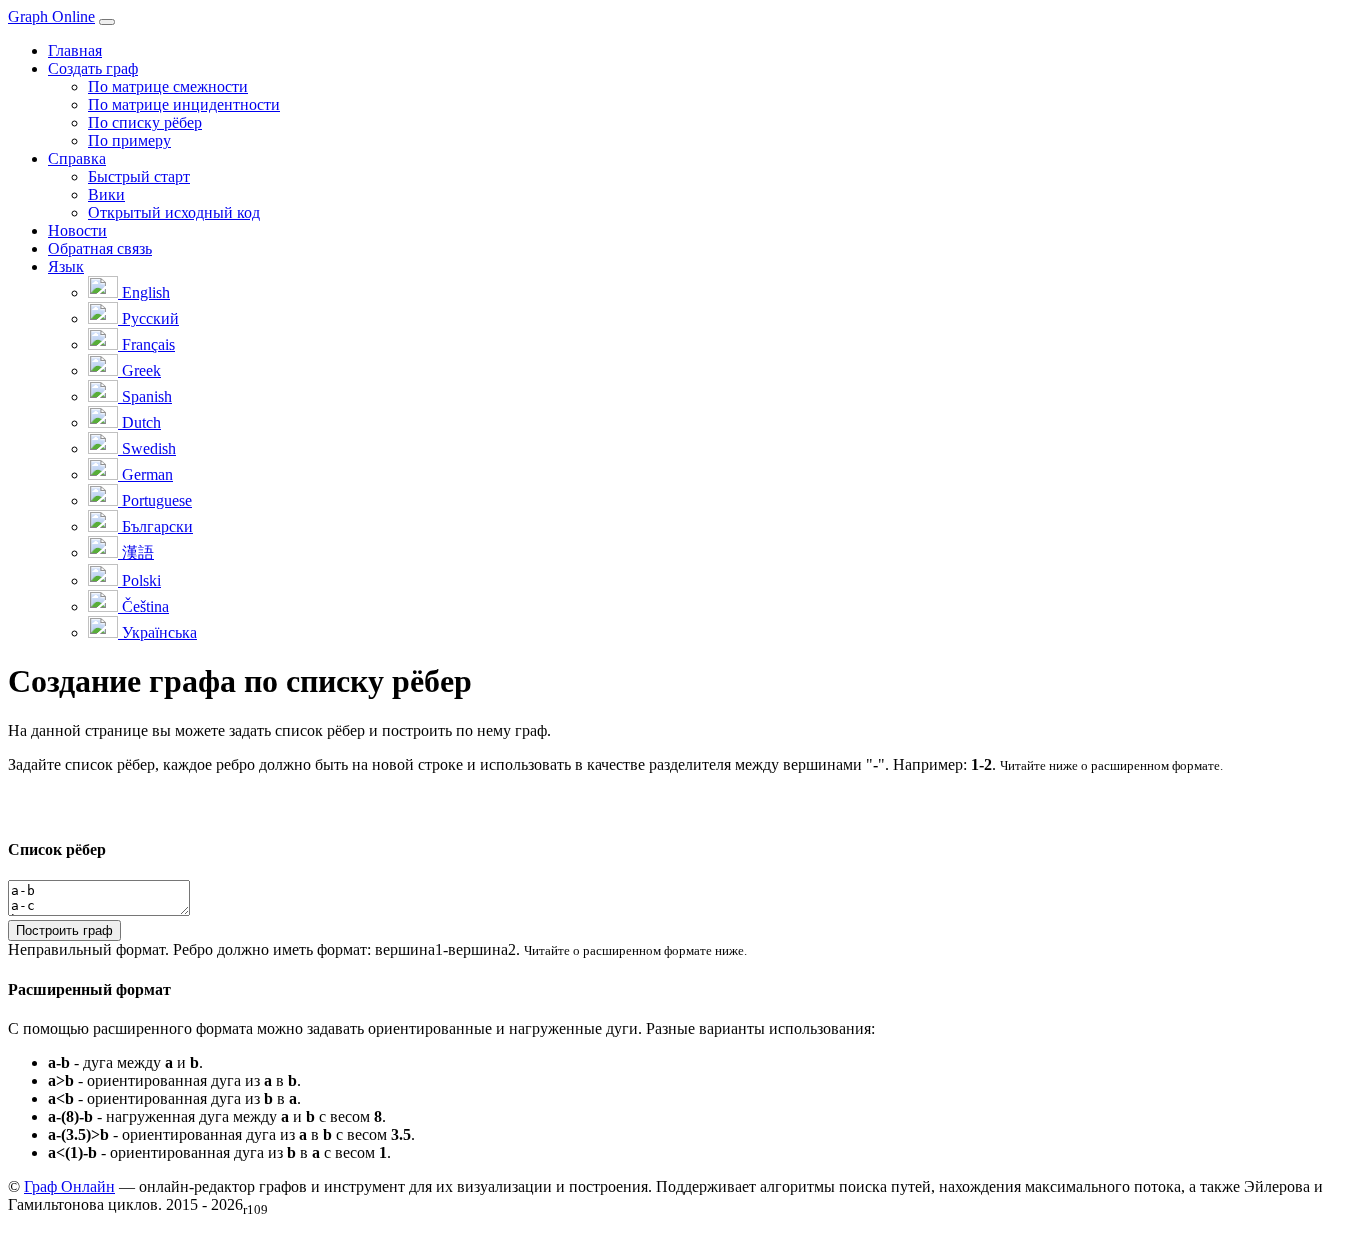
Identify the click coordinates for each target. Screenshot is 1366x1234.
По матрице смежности (168, 86)
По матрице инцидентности (184, 104)
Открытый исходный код (174, 212)
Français (146, 344)
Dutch (139, 422)
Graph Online (51, 16)
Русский (148, 318)
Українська (157, 632)
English (144, 292)
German (145, 474)
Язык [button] (66, 266)
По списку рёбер (145, 122)
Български (155, 526)
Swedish (147, 448)
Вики (106, 194)
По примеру (129, 140)
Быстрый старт (139, 176)
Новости (77, 230)
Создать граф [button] (93, 68)
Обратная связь (100, 248)
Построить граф (64, 930)
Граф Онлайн (69, 1186)
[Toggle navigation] (107, 22)
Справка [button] (77, 158)
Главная (75, 50)
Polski (139, 580)
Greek (139, 370)
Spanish (145, 396)
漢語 (136, 552)
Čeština (143, 606)
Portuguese (155, 500)
